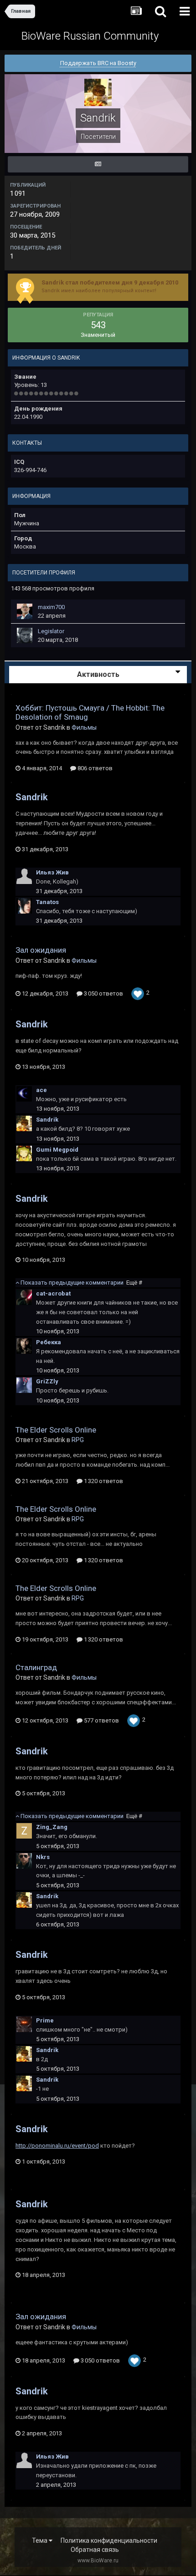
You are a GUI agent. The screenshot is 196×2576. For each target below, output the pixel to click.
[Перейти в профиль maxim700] (25, 611)
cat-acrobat (53, 1293)
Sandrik (32, 797)
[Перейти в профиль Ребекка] (24, 1346)
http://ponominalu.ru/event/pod (57, 2146)
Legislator (51, 631)
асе (41, 1090)
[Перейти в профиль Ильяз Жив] (24, 876)
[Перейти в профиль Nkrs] (24, 1861)
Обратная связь (95, 2550)
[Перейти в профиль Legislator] (25, 635)
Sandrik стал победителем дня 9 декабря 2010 (110, 282)
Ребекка (49, 1342)
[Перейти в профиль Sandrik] (24, 1123)
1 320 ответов (103, 1481)
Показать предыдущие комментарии (81, 1283)
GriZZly (47, 1381)
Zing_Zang (52, 1827)
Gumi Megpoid (57, 1150)
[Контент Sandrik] (98, 164)
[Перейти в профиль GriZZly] (24, 1385)
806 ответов (94, 768)
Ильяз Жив (52, 872)
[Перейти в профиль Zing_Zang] (24, 1831)
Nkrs (43, 1857)
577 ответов (101, 1720)
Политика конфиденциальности (109, 2540)
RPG (78, 1440)
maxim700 (51, 607)
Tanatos (47, 902)
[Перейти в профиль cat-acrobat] (24, 1297)
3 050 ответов (103, 993)
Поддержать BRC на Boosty (98, 63)
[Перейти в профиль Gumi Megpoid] (24, 1153)
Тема (40, 2540)
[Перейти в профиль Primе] (24, 2024)
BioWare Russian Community (90, 36)
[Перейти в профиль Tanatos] (24, 906)
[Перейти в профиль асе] (24, 1094)
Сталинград (36, 1667)
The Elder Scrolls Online (56, 1430)
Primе (45, 2020)
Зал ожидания (41, 950)
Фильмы (84, 727)
